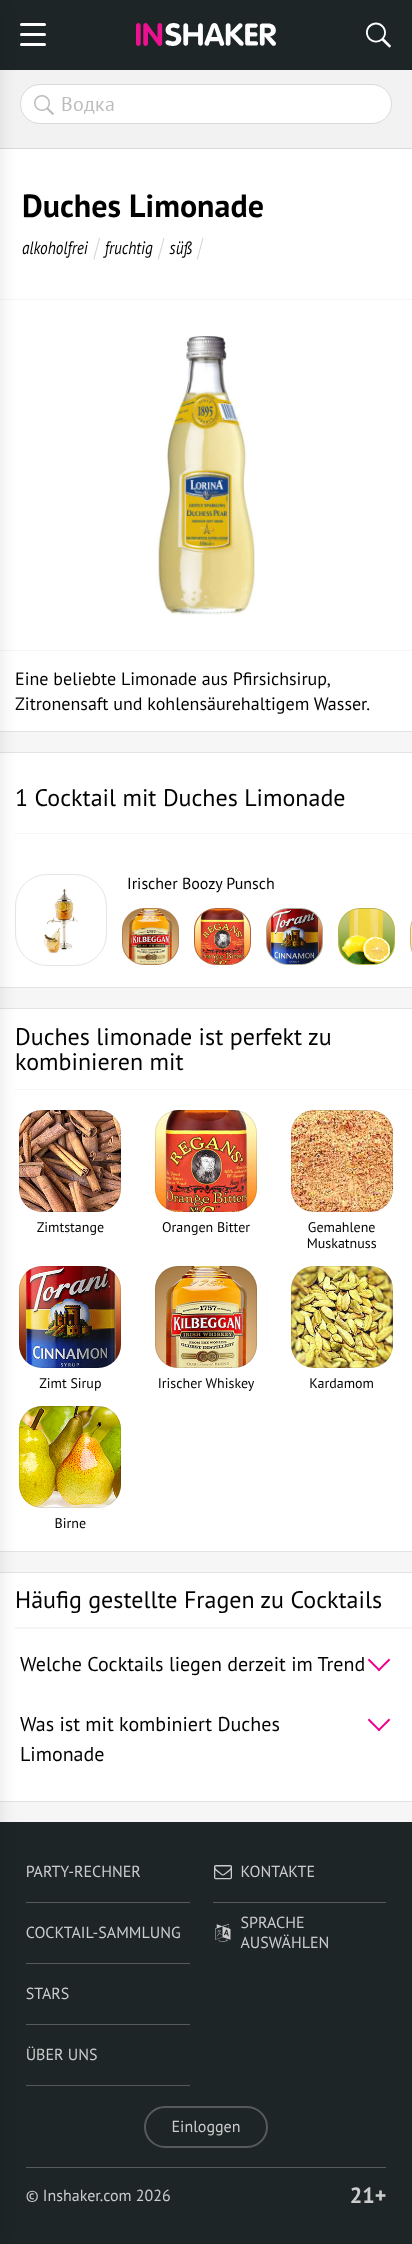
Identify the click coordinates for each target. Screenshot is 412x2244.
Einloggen (206, 2127)
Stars (48, 1994)
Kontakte (278, 1872)
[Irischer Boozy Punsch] (61, 920)
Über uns (62, 2055)
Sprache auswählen (285, 1933)
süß (181, 247)
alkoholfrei (55, 247)
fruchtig (129, 247)
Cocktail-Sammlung (103, 1933)
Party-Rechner (83, 1872)
